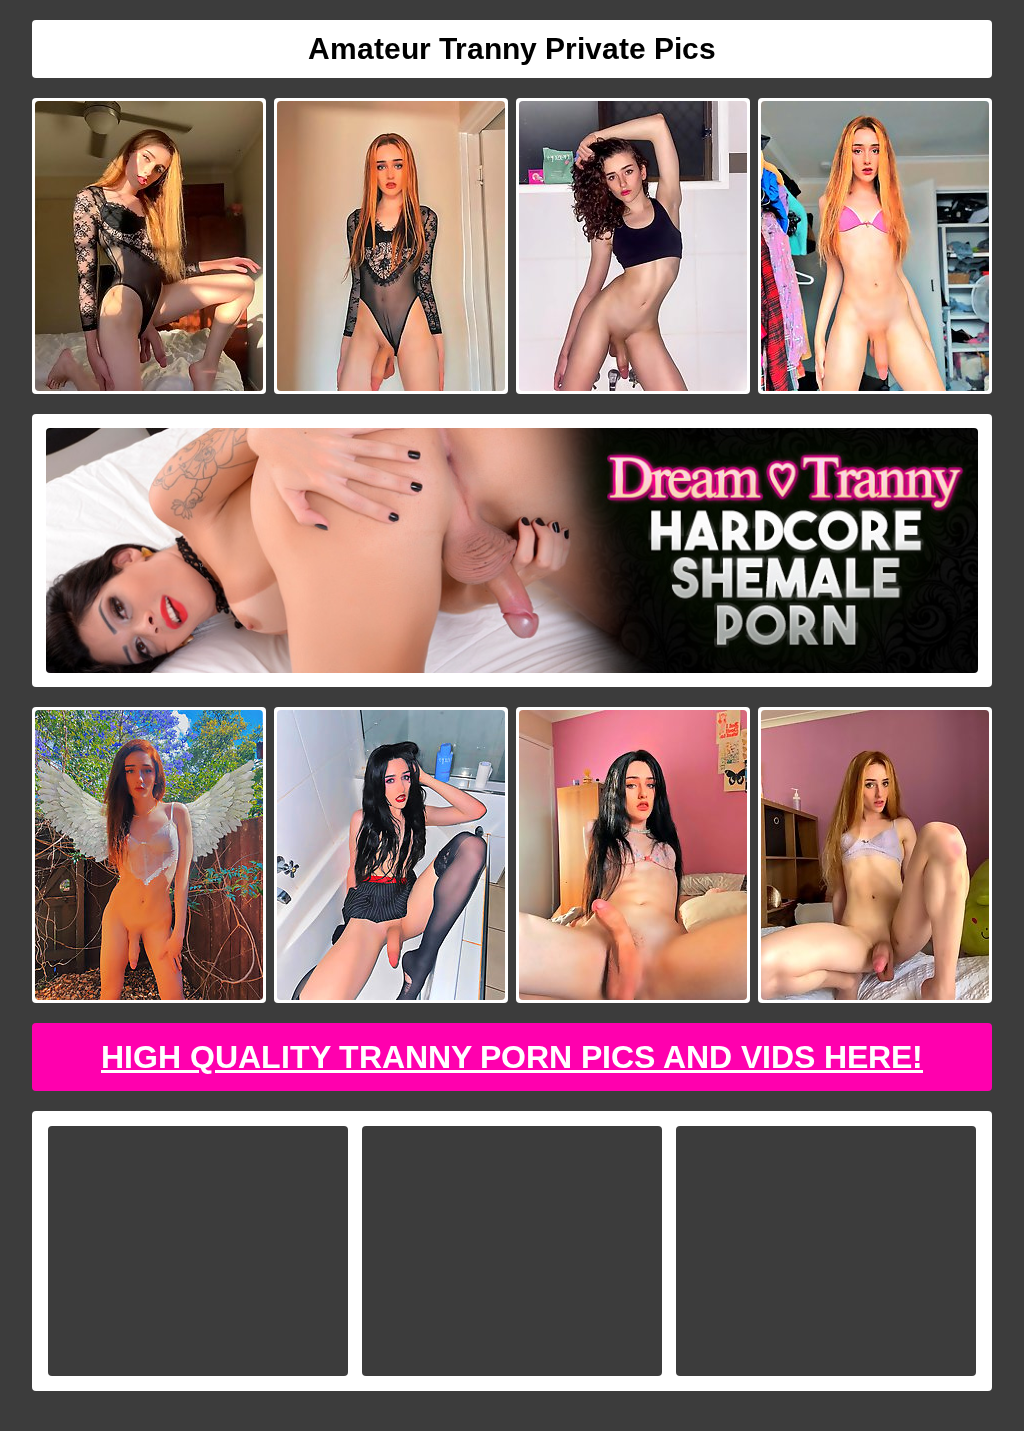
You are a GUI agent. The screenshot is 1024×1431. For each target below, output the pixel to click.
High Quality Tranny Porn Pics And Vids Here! (512, 1057)
